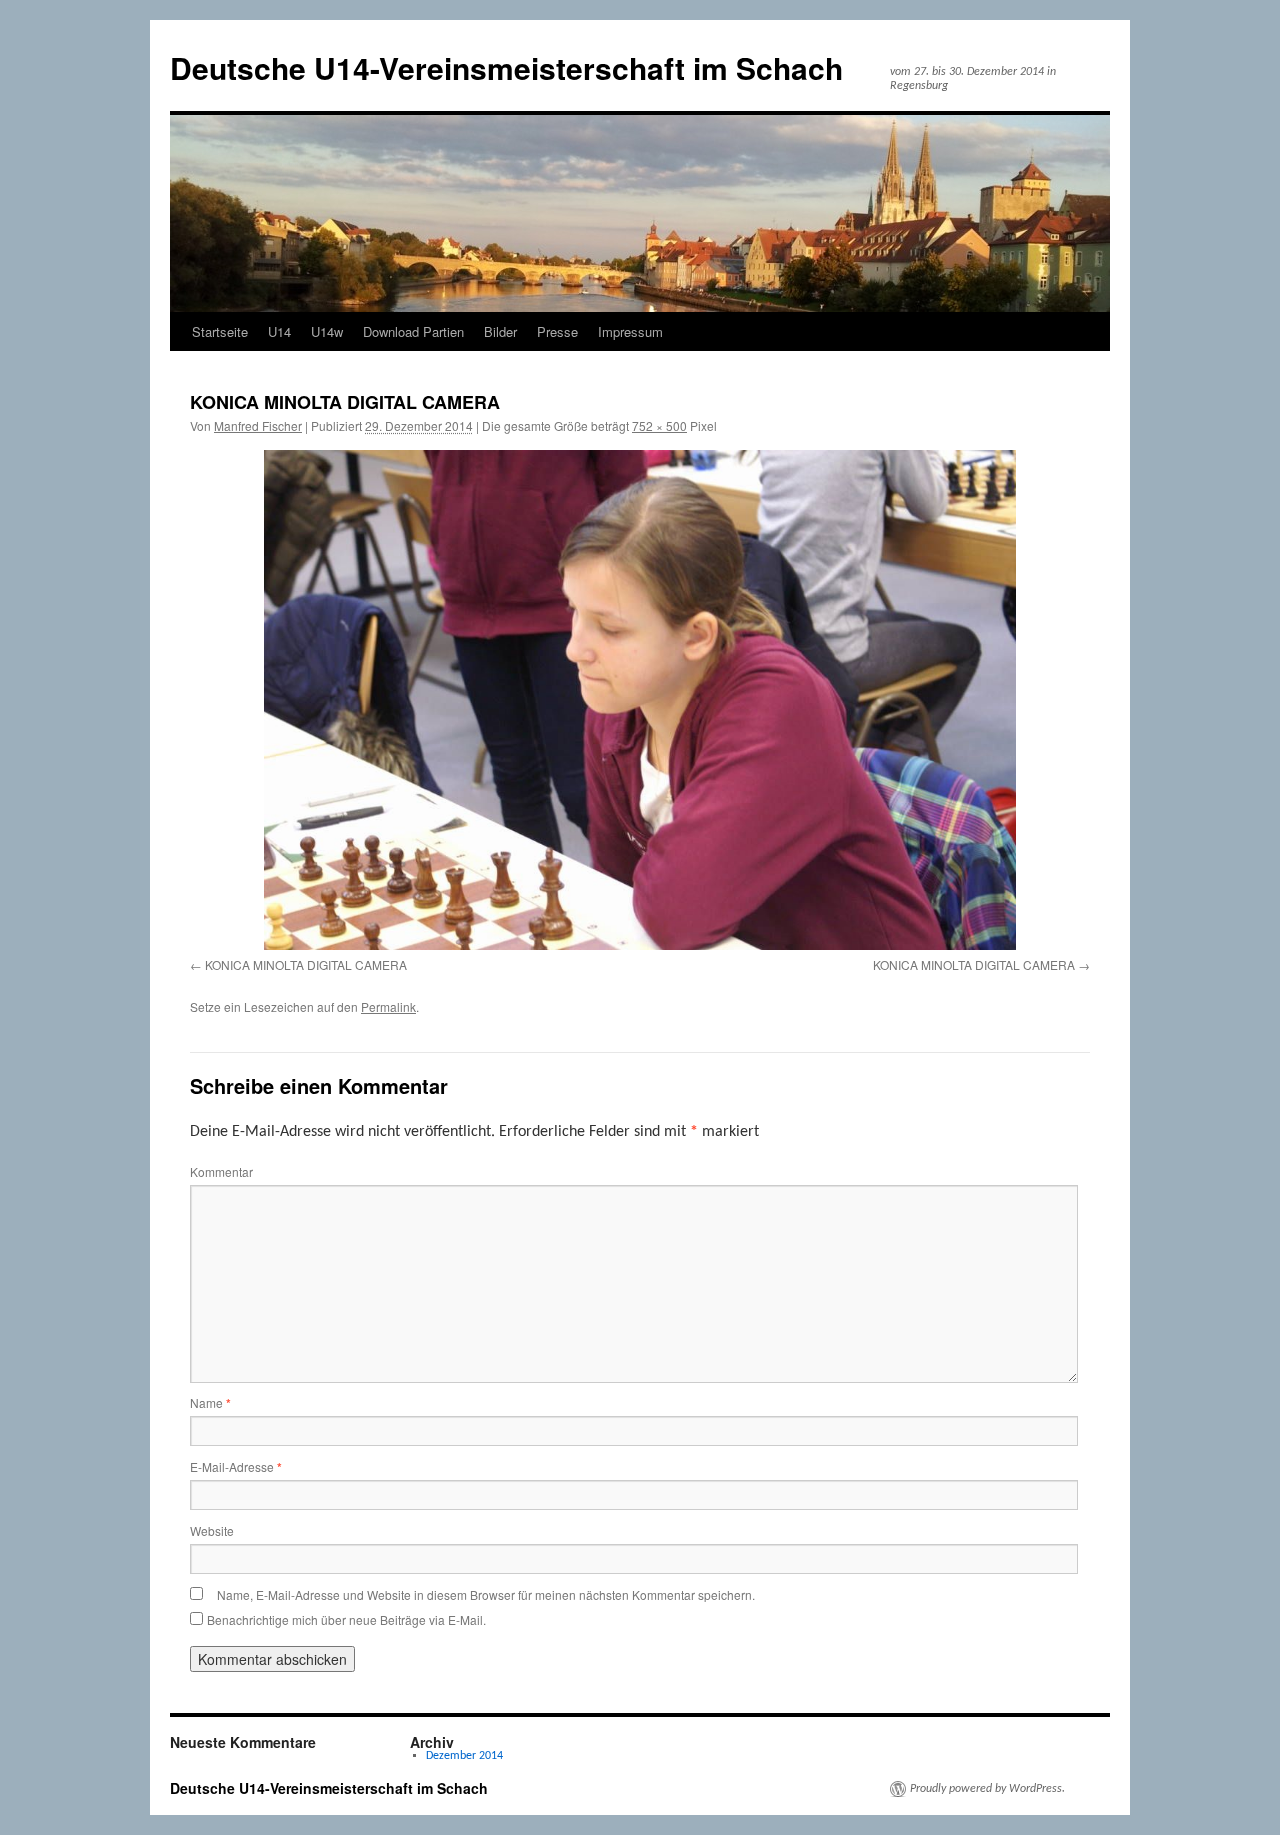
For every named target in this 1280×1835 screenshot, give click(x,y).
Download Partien (413, 331)
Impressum (630, 331)
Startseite (220, 331)
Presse (557, 331)
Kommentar (221, 1171)
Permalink (388, 1006)
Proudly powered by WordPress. (987, 1789)
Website (212, 1530)
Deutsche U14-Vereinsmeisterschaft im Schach (506, 67)
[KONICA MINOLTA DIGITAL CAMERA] (640, 699)
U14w (327, 331)
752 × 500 (659, 425)
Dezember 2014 (464, 1756)
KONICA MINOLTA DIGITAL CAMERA (306, 964)
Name (210, 1402)
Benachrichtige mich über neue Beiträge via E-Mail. (346, 1619)
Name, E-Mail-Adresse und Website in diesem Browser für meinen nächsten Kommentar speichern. (486, 1594)
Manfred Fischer (258, 425)
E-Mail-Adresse (236, 1466)
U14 (279, 331)
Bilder (500, 331)
